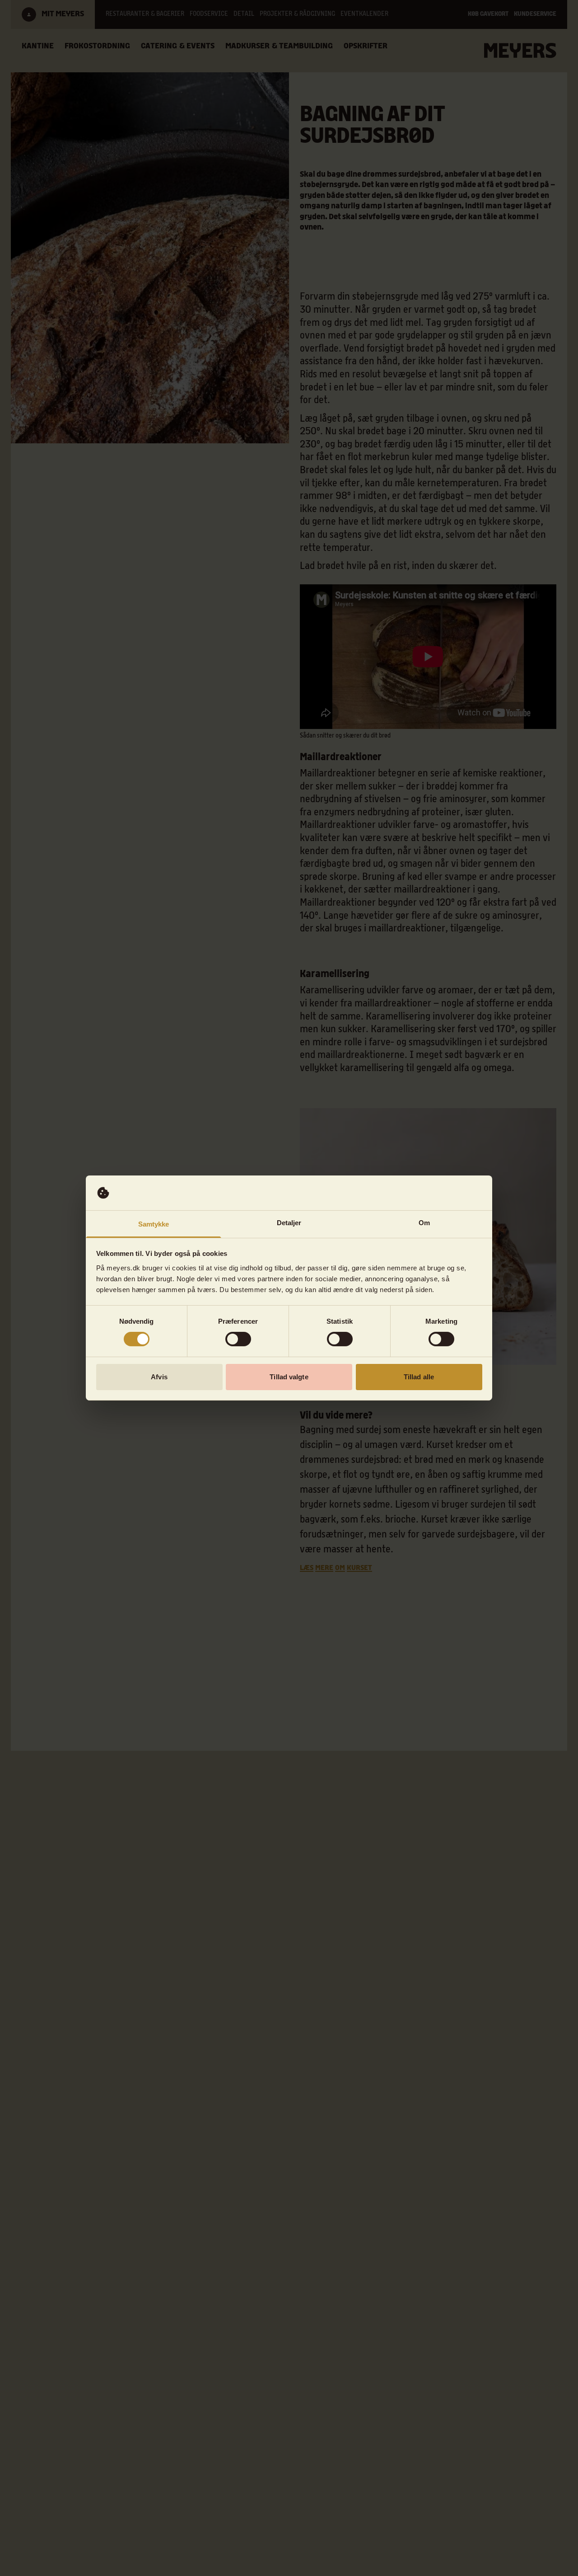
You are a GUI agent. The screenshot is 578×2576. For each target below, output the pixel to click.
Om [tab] (424, 1223)
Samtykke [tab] (154, 1224)
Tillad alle (419, 1377)
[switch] (238, 1339)
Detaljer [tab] (289, 1223)
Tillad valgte (289, 1377)
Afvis (159, 1377)
